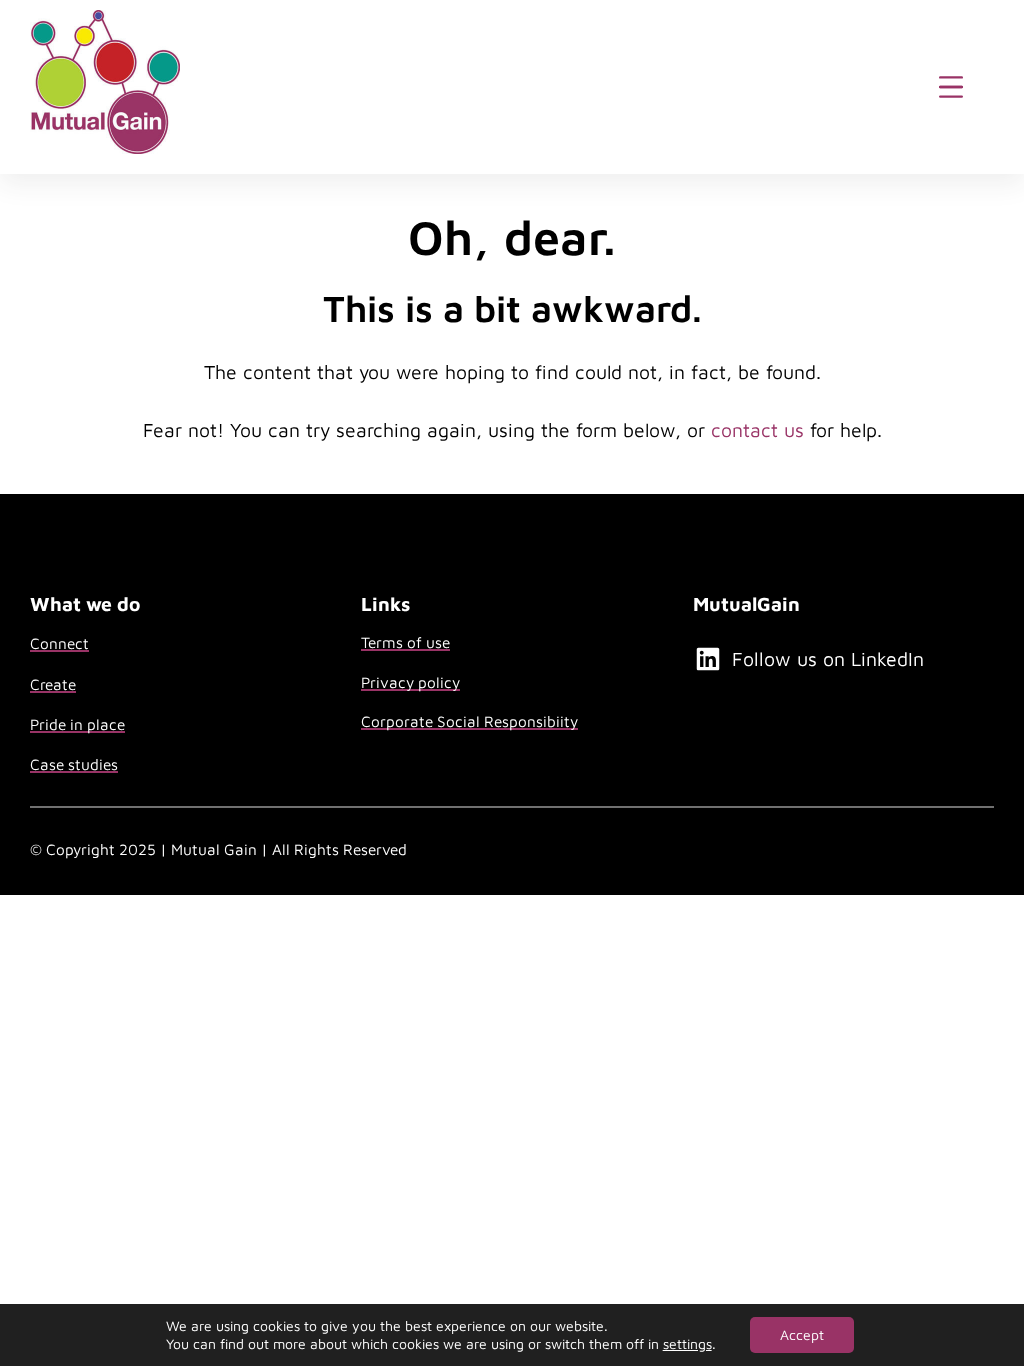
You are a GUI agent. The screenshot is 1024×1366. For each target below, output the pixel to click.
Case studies (74, 764)
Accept (802, 1334)
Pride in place (77, 724)
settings (687, 1343)
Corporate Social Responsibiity (469, 721)
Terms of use (405, 642)
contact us (757, 429)
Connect (59, 643)
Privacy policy (410, 682)
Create (53, 684)
